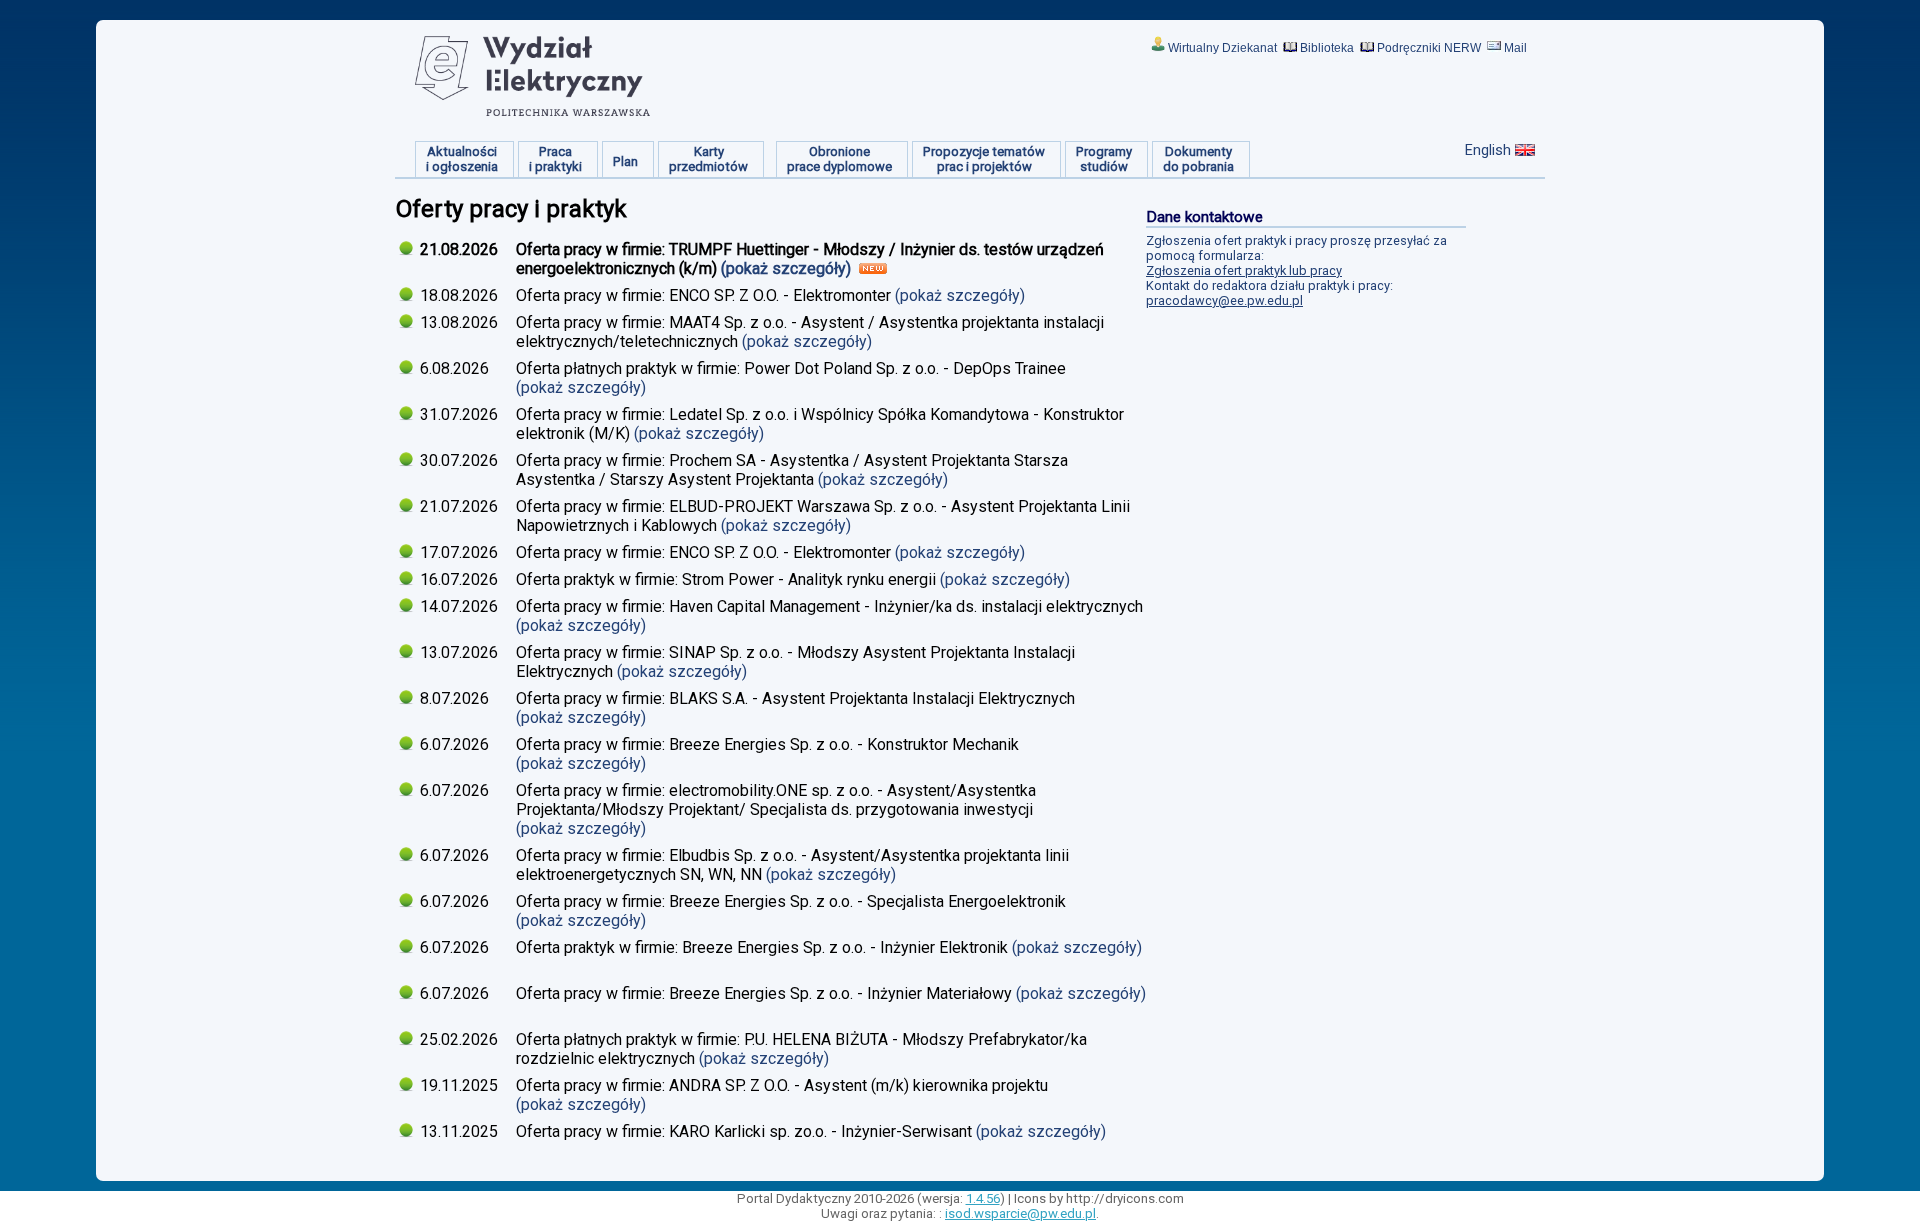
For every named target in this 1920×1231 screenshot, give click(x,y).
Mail (1515, 48)
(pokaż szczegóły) (788, 268)
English (1488, 150)
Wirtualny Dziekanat (1222, 48)
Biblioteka (1327, 48)
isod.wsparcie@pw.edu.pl (1020, 1213)
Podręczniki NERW (1429, 48)
